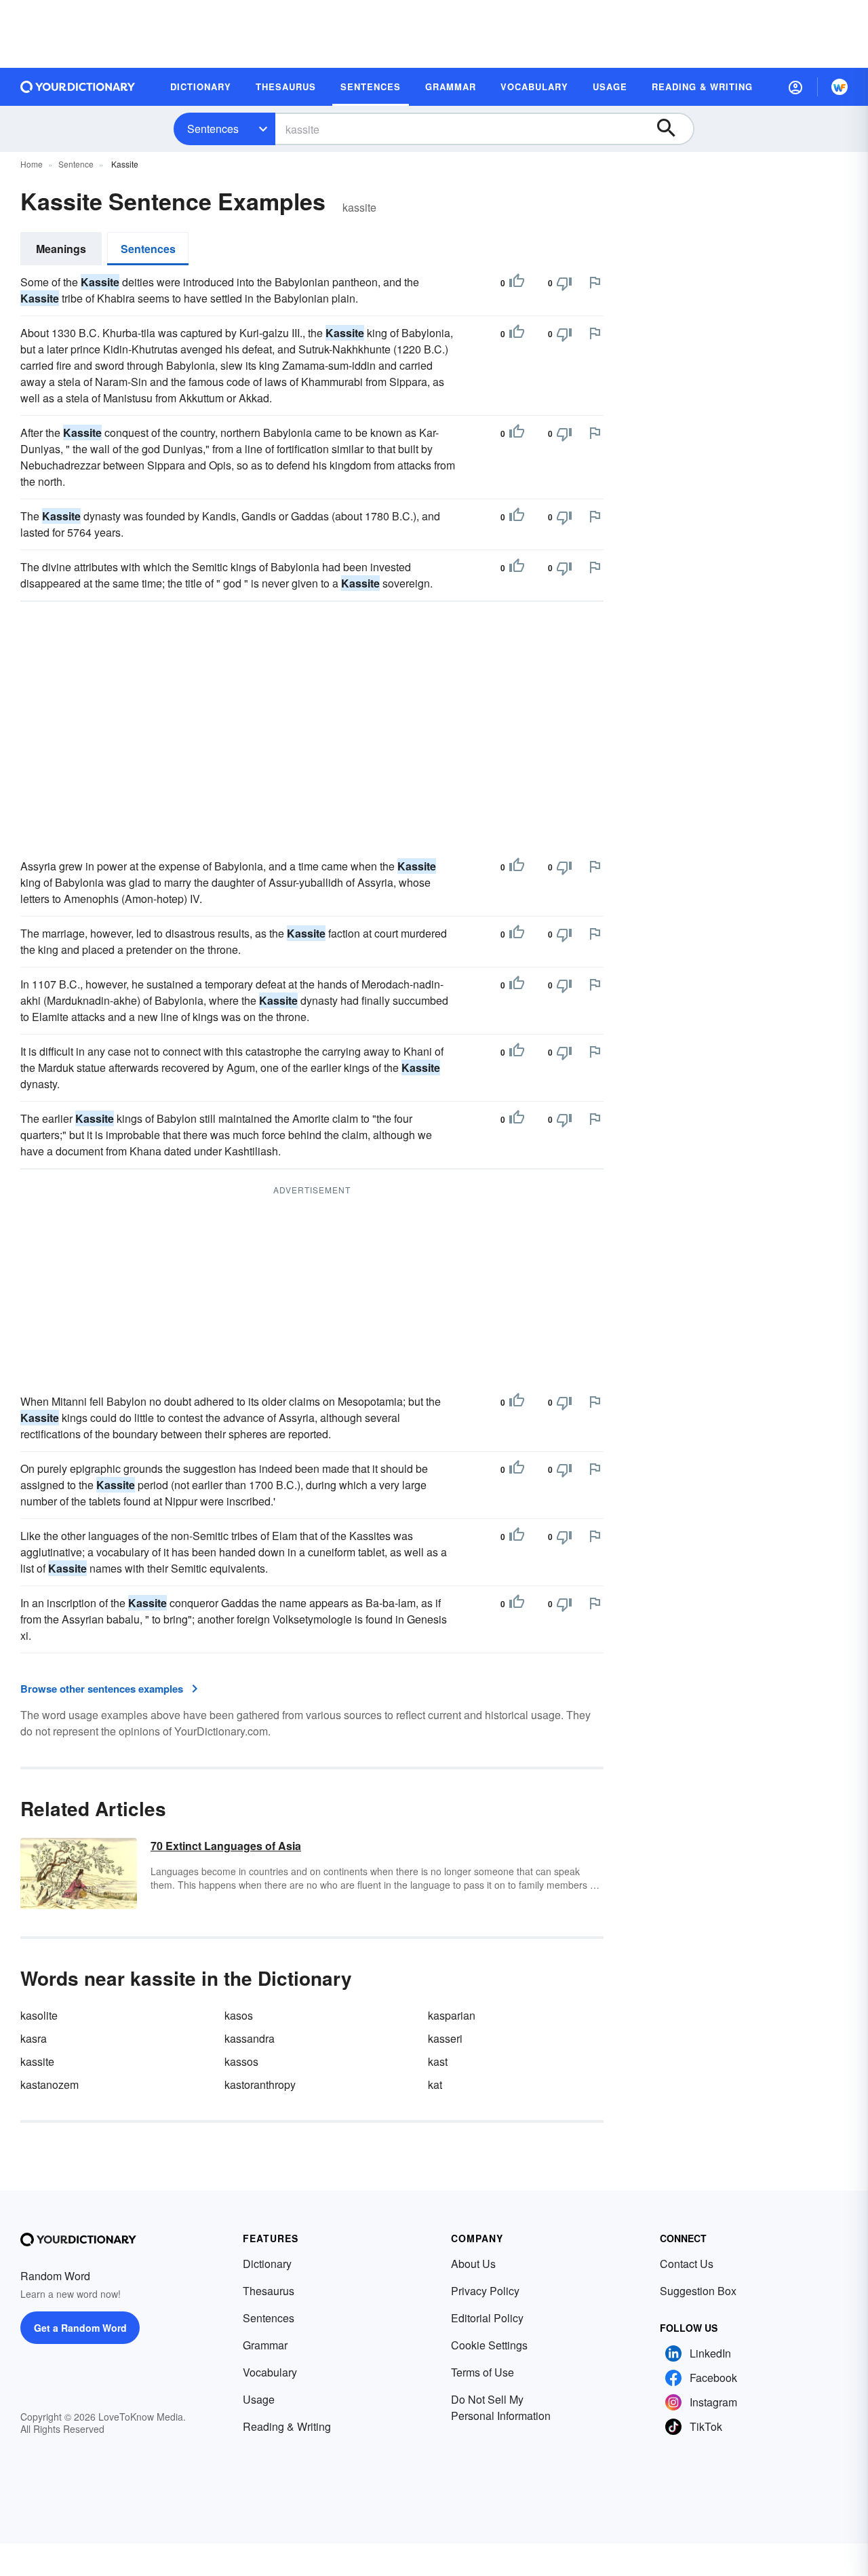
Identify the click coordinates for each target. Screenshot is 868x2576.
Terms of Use (482, 2372)
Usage (259, 2399)
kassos (241, 2061)
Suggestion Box (698, 2291)
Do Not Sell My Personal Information (501, 2407)
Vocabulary (270, 2372)
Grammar (265, 2345)
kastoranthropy (260, 2084)
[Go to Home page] (78, 87)
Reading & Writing (287, 2426)
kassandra (250, 2038)
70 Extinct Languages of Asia (226, 1846)
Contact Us (687, 2264)
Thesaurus (269, 2291)
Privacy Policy (485, 2291)
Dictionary (267, 2264)
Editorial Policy (487, 2318)
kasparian (452, 2015)
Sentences (213, 129)
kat (435, 2084)
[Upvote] (517, 283)
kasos (239, 2015)
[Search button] (673, 129)
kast (438, 2061)
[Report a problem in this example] (595, 282)
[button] (795, 87)
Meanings (61, 249)
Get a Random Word (80, 2328)
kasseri (445, 2038)
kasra (34, 2038)
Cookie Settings (489, 2345)
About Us (473, 2264)
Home (32, 164)
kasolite (39, 2015)
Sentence (76, 164)
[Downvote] (564, 283)
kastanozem (50, 2084)
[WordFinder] (840, 87)
